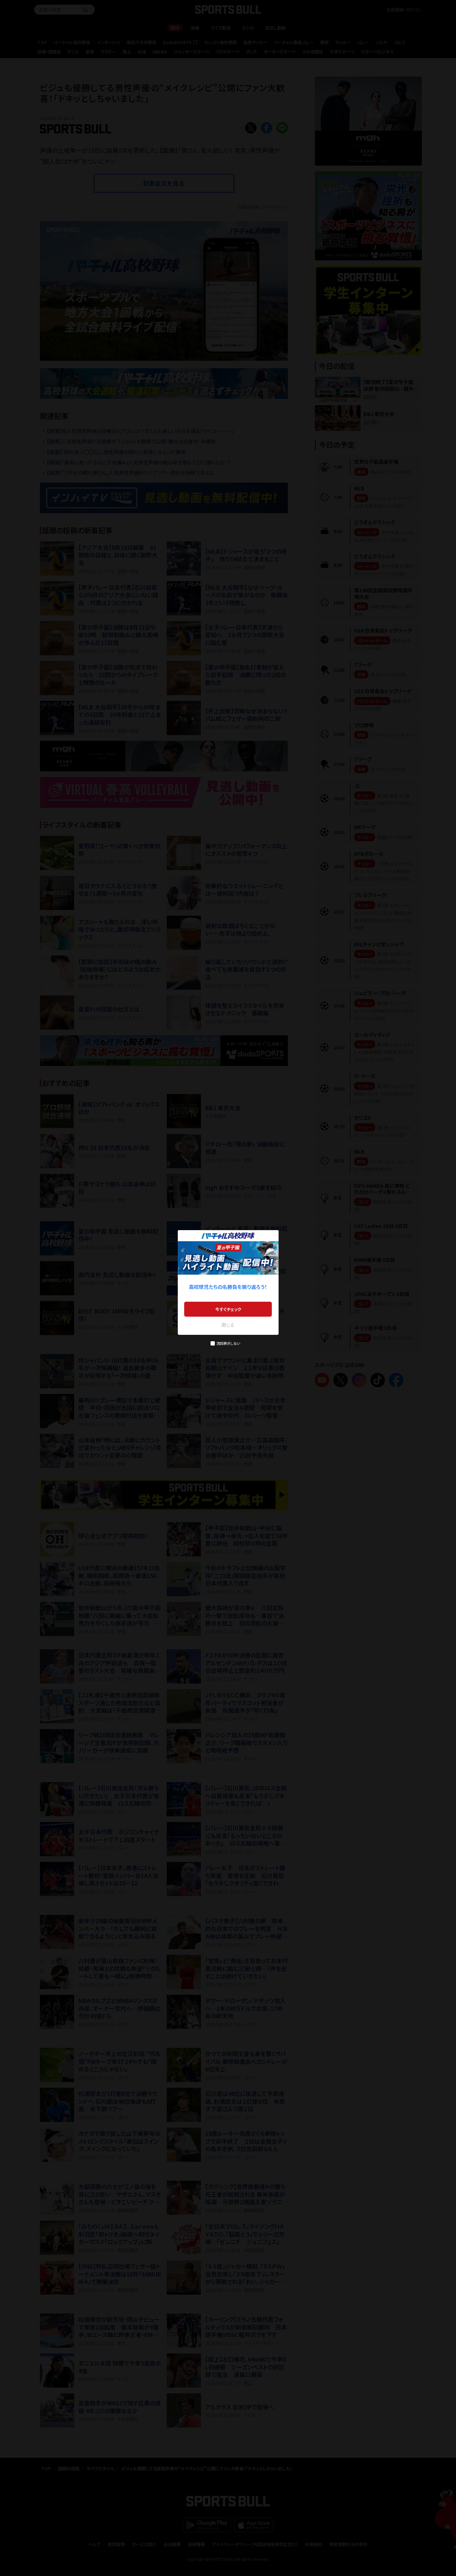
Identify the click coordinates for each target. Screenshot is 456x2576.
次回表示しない (228, 1343)
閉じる (228, 1325)
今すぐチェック (228, 1309)
